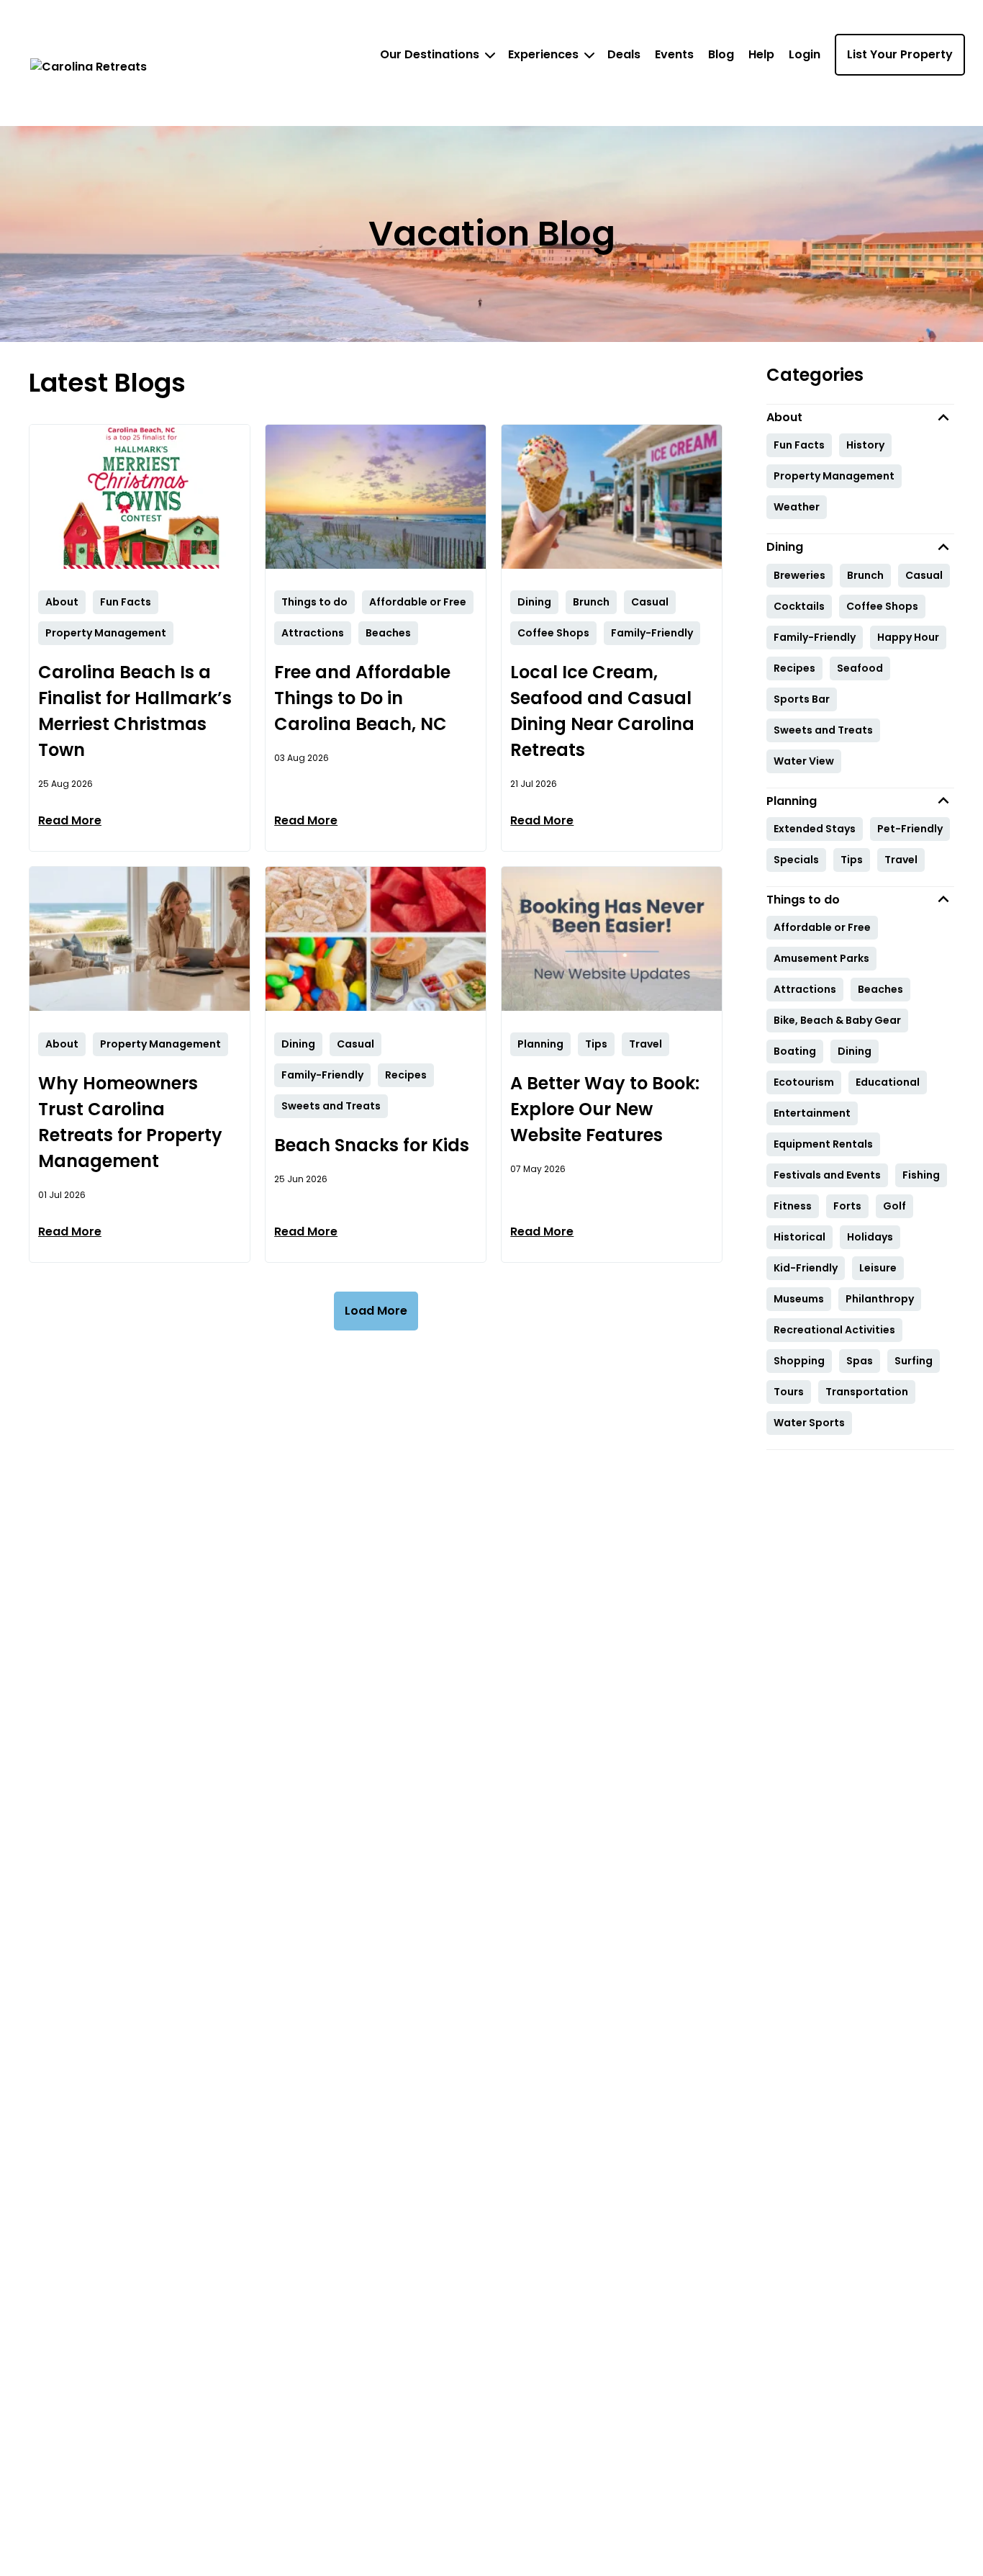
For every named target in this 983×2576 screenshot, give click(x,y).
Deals (624, 54)
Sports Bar (802, 699)
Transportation (867, 1392)
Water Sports (809, 1423)
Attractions (805, 989)
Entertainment (812, 1113)
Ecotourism (804, 1082)
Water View (804, 761)
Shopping (799, 1361)
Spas (860, 1361)
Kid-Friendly (806, 1268)
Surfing (914, 1361)
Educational (888, 1082)
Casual (924, 575)
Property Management (834, 476)
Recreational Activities (834, 1330)
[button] (861, 417)
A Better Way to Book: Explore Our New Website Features (605, 1109)
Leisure (878, 1268)
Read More (70, 820)
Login (805, 54)
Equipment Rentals (823, 1144)
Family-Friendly (815, 637)
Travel (901, 860)
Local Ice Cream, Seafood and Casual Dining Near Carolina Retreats (602, 711)
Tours (789, 1392)
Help (761, 54)
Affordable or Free (822, 927)
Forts (847, 1206)
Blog (721, 54)
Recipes (794, 668)
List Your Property (900, 54)
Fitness (793, 1206)
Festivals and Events (827, 1175)
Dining (855, 1051)
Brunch (865, 575)
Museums (799, 1299)
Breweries (799, 575)
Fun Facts (799, 445)
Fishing (921, 1175)
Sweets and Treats (823, 730)
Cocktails (799, 606)
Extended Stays (815, 829)
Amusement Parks (821, 958)
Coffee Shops (882, 606)
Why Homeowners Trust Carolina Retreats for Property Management (130, 1122)
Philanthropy (880, 1299)
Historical (799, 1237)
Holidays (870, 1237)
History (865, 445)
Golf (894, 1206)
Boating (795, 1051)
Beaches (880, 989)
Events (674, 54)
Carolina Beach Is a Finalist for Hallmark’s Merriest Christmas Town (135, 711)
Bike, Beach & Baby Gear (837, 1020)
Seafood (860, 668)
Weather (797, 507)
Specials (796, 860)
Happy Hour (908, 637)
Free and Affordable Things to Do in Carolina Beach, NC (362, 698)
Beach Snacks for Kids (372, 1145)
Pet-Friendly (910, 829)
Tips (852, 860)
